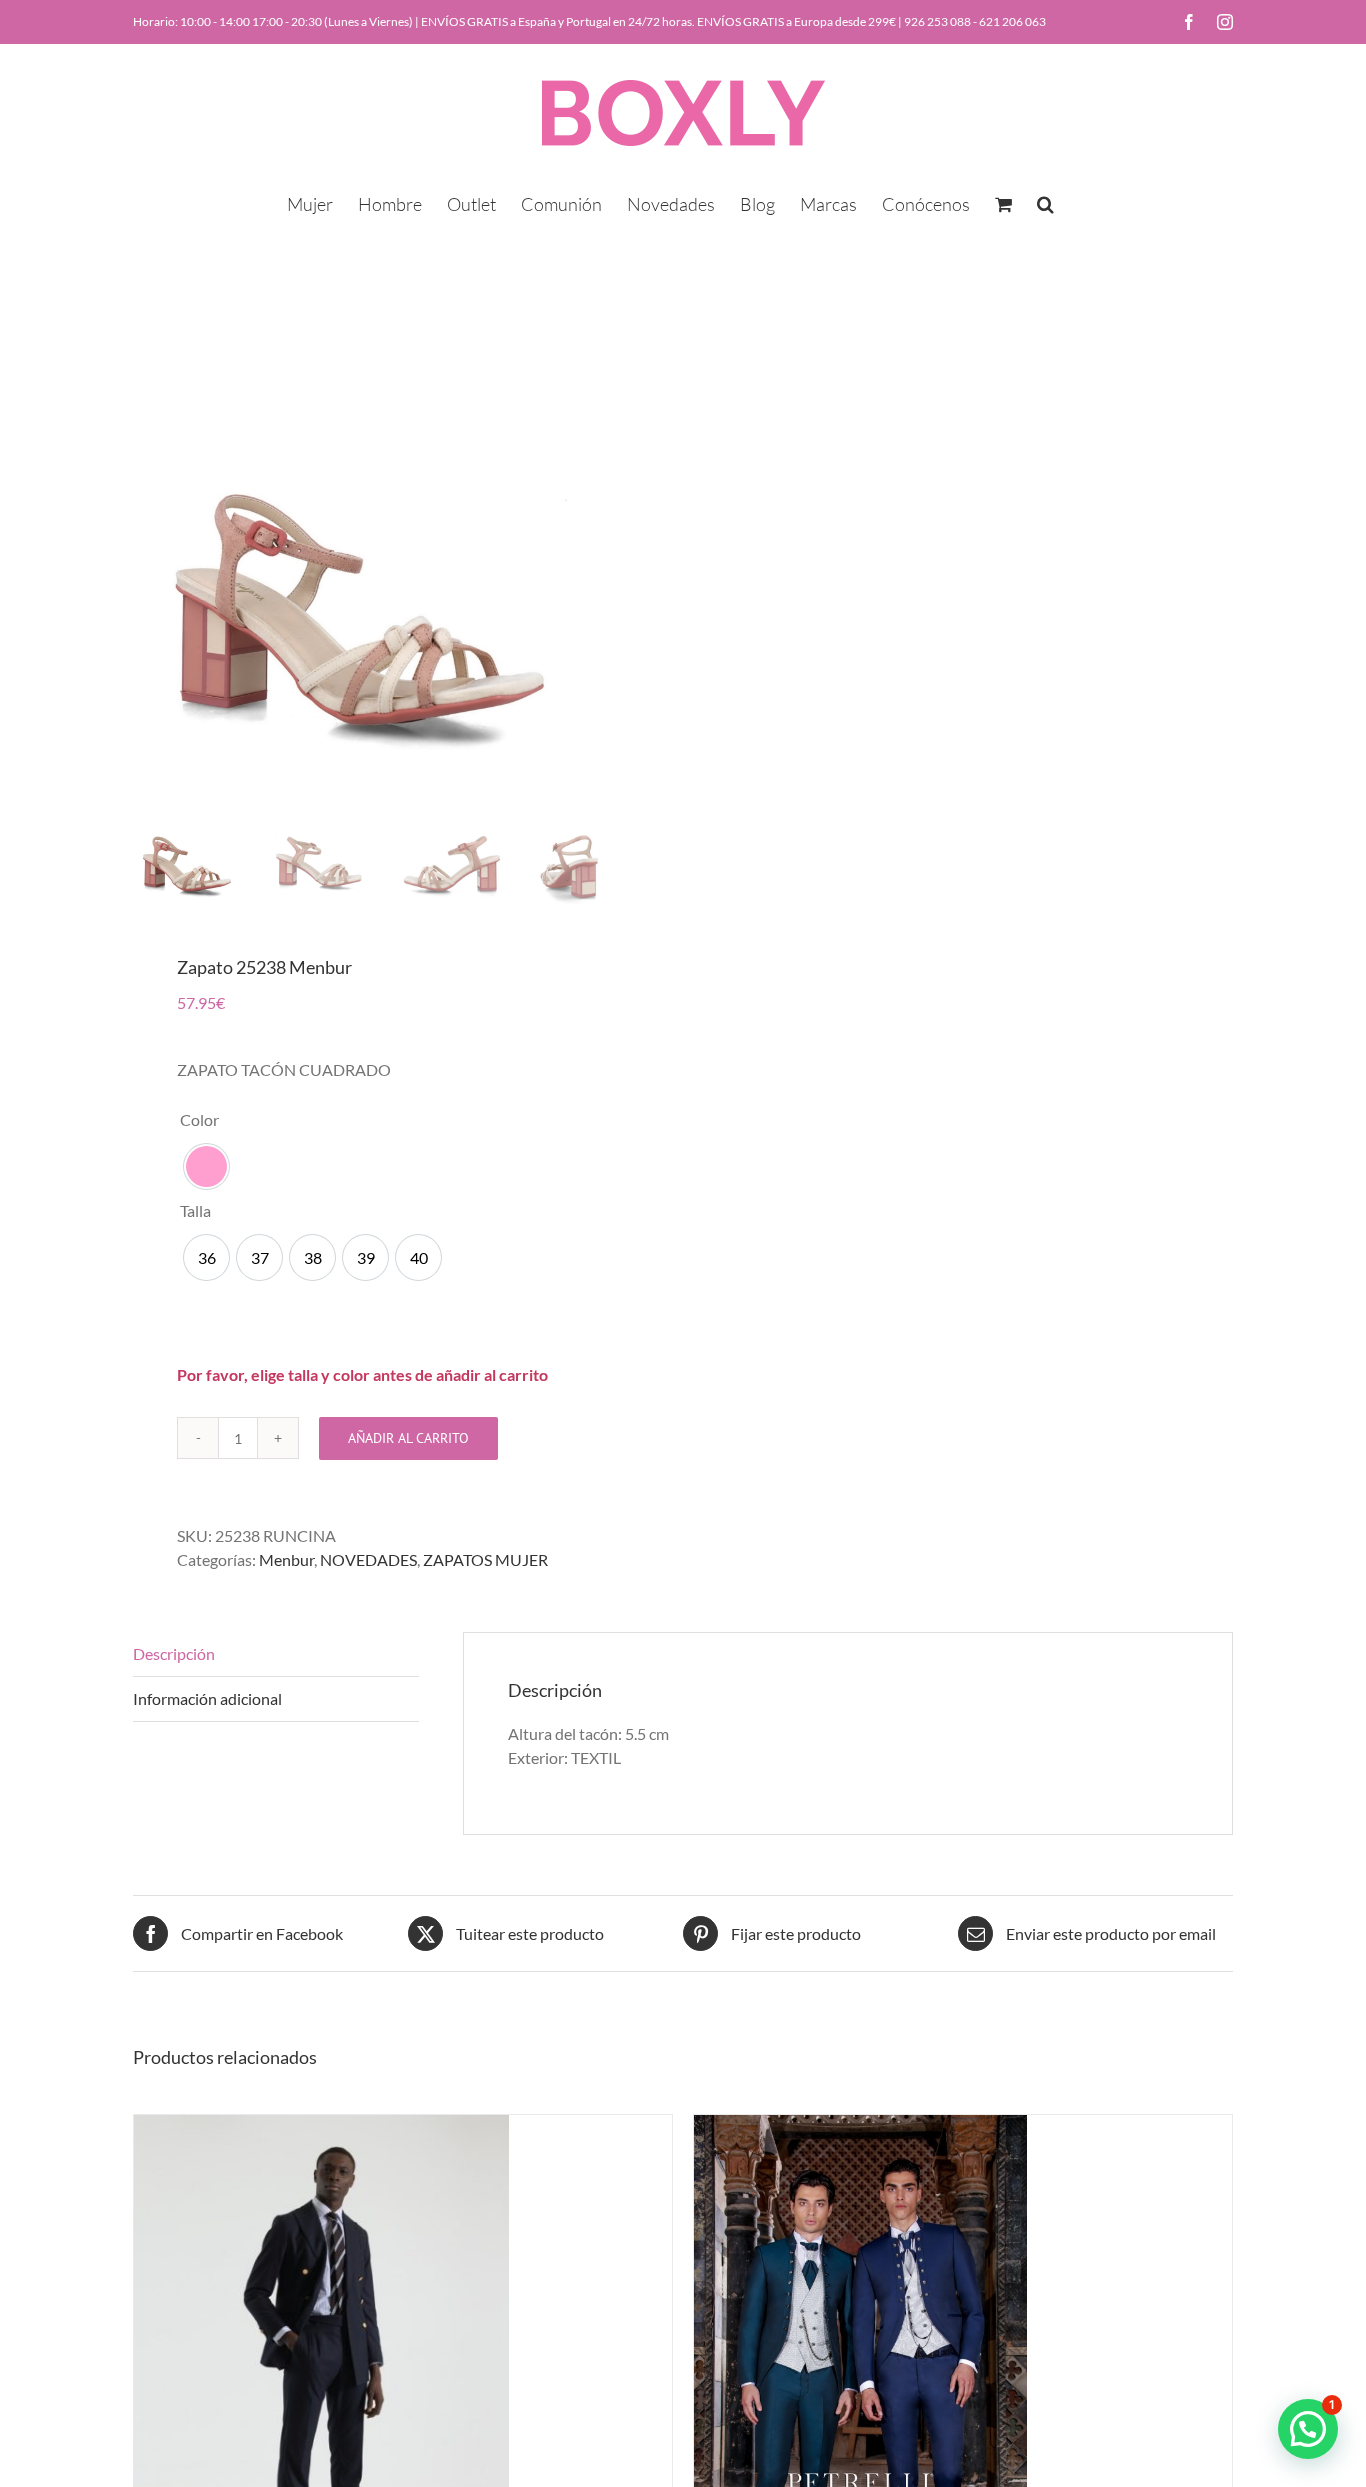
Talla (195, 1210)
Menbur (286, 1559)
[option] (206, 1166)
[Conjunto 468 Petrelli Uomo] (860, 2126)
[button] (1045, 202)
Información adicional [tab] (207, 1698)
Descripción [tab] (174, 1653)
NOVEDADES (368, 1559)
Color (199, 1119)
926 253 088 (937, 21)
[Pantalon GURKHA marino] (321, 2126)
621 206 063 (1012, 21)
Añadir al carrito (408, 1438)
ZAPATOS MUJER (485, 1559)
